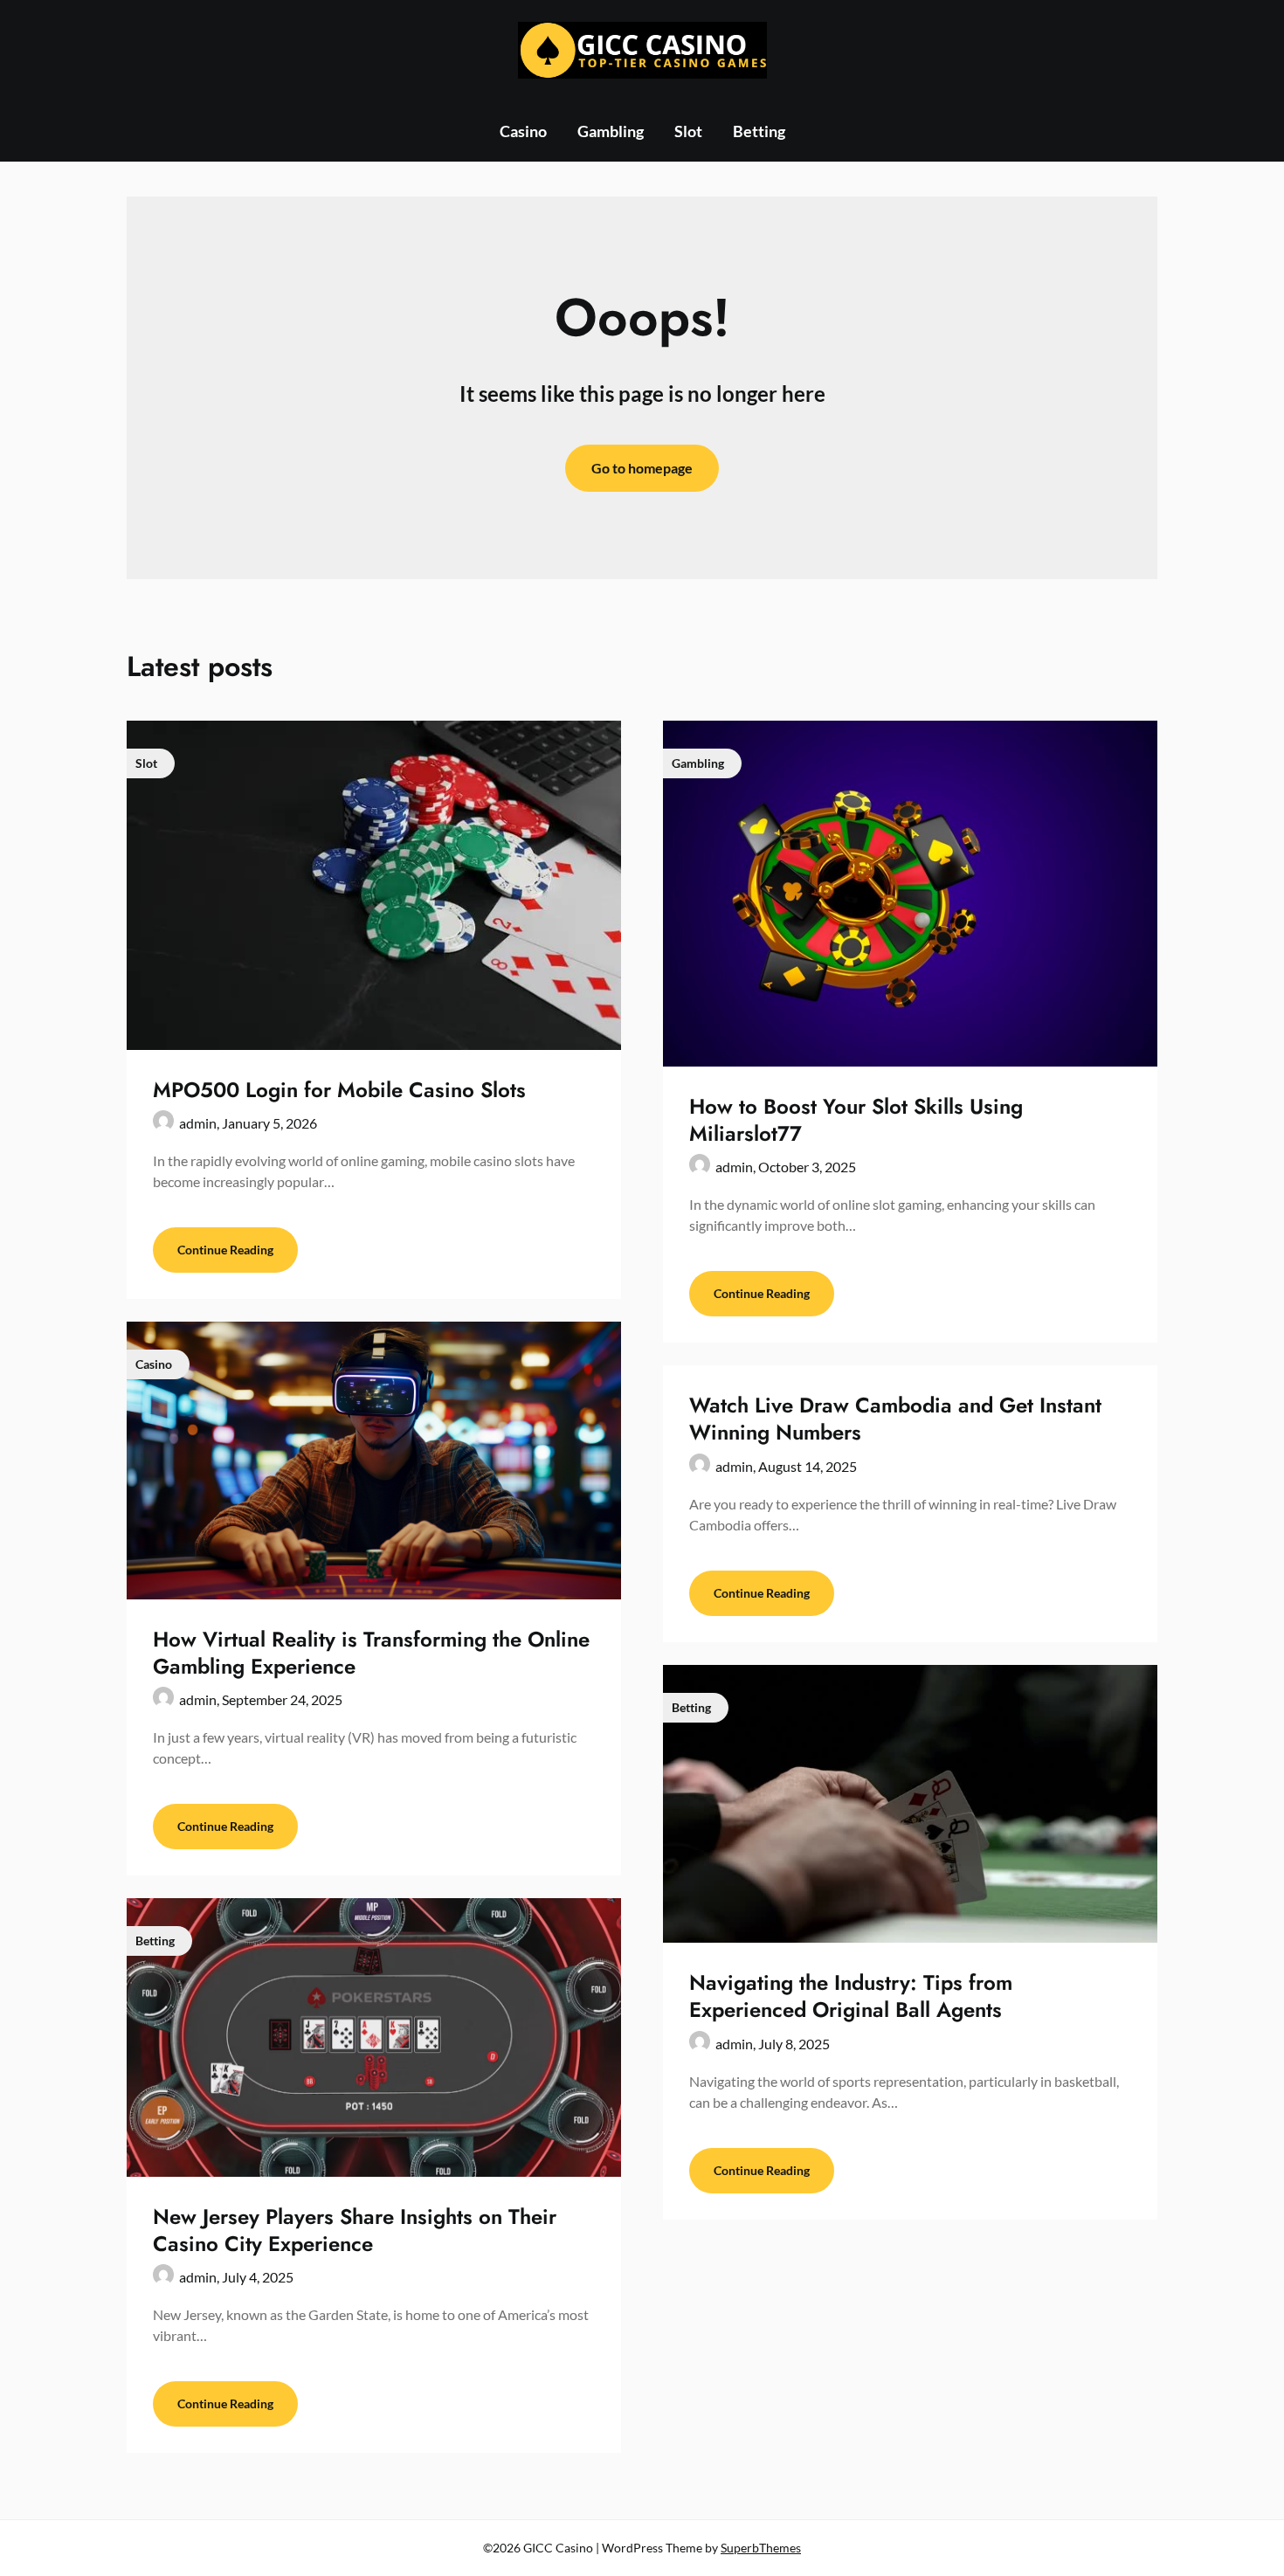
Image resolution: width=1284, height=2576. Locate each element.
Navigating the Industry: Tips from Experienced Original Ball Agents (851, 1996)
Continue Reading (225, 1250)
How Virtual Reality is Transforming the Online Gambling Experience (371, 1653)
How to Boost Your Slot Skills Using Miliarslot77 (856, 1120)
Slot (688, 131)
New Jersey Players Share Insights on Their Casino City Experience (355, 2230)
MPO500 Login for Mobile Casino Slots (339, 1090)
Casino (523, 131)
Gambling (611, 131)
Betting (759, 131)
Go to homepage (642, 468)
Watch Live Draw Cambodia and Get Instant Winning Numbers (895, 1419)
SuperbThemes (761, 2548)
